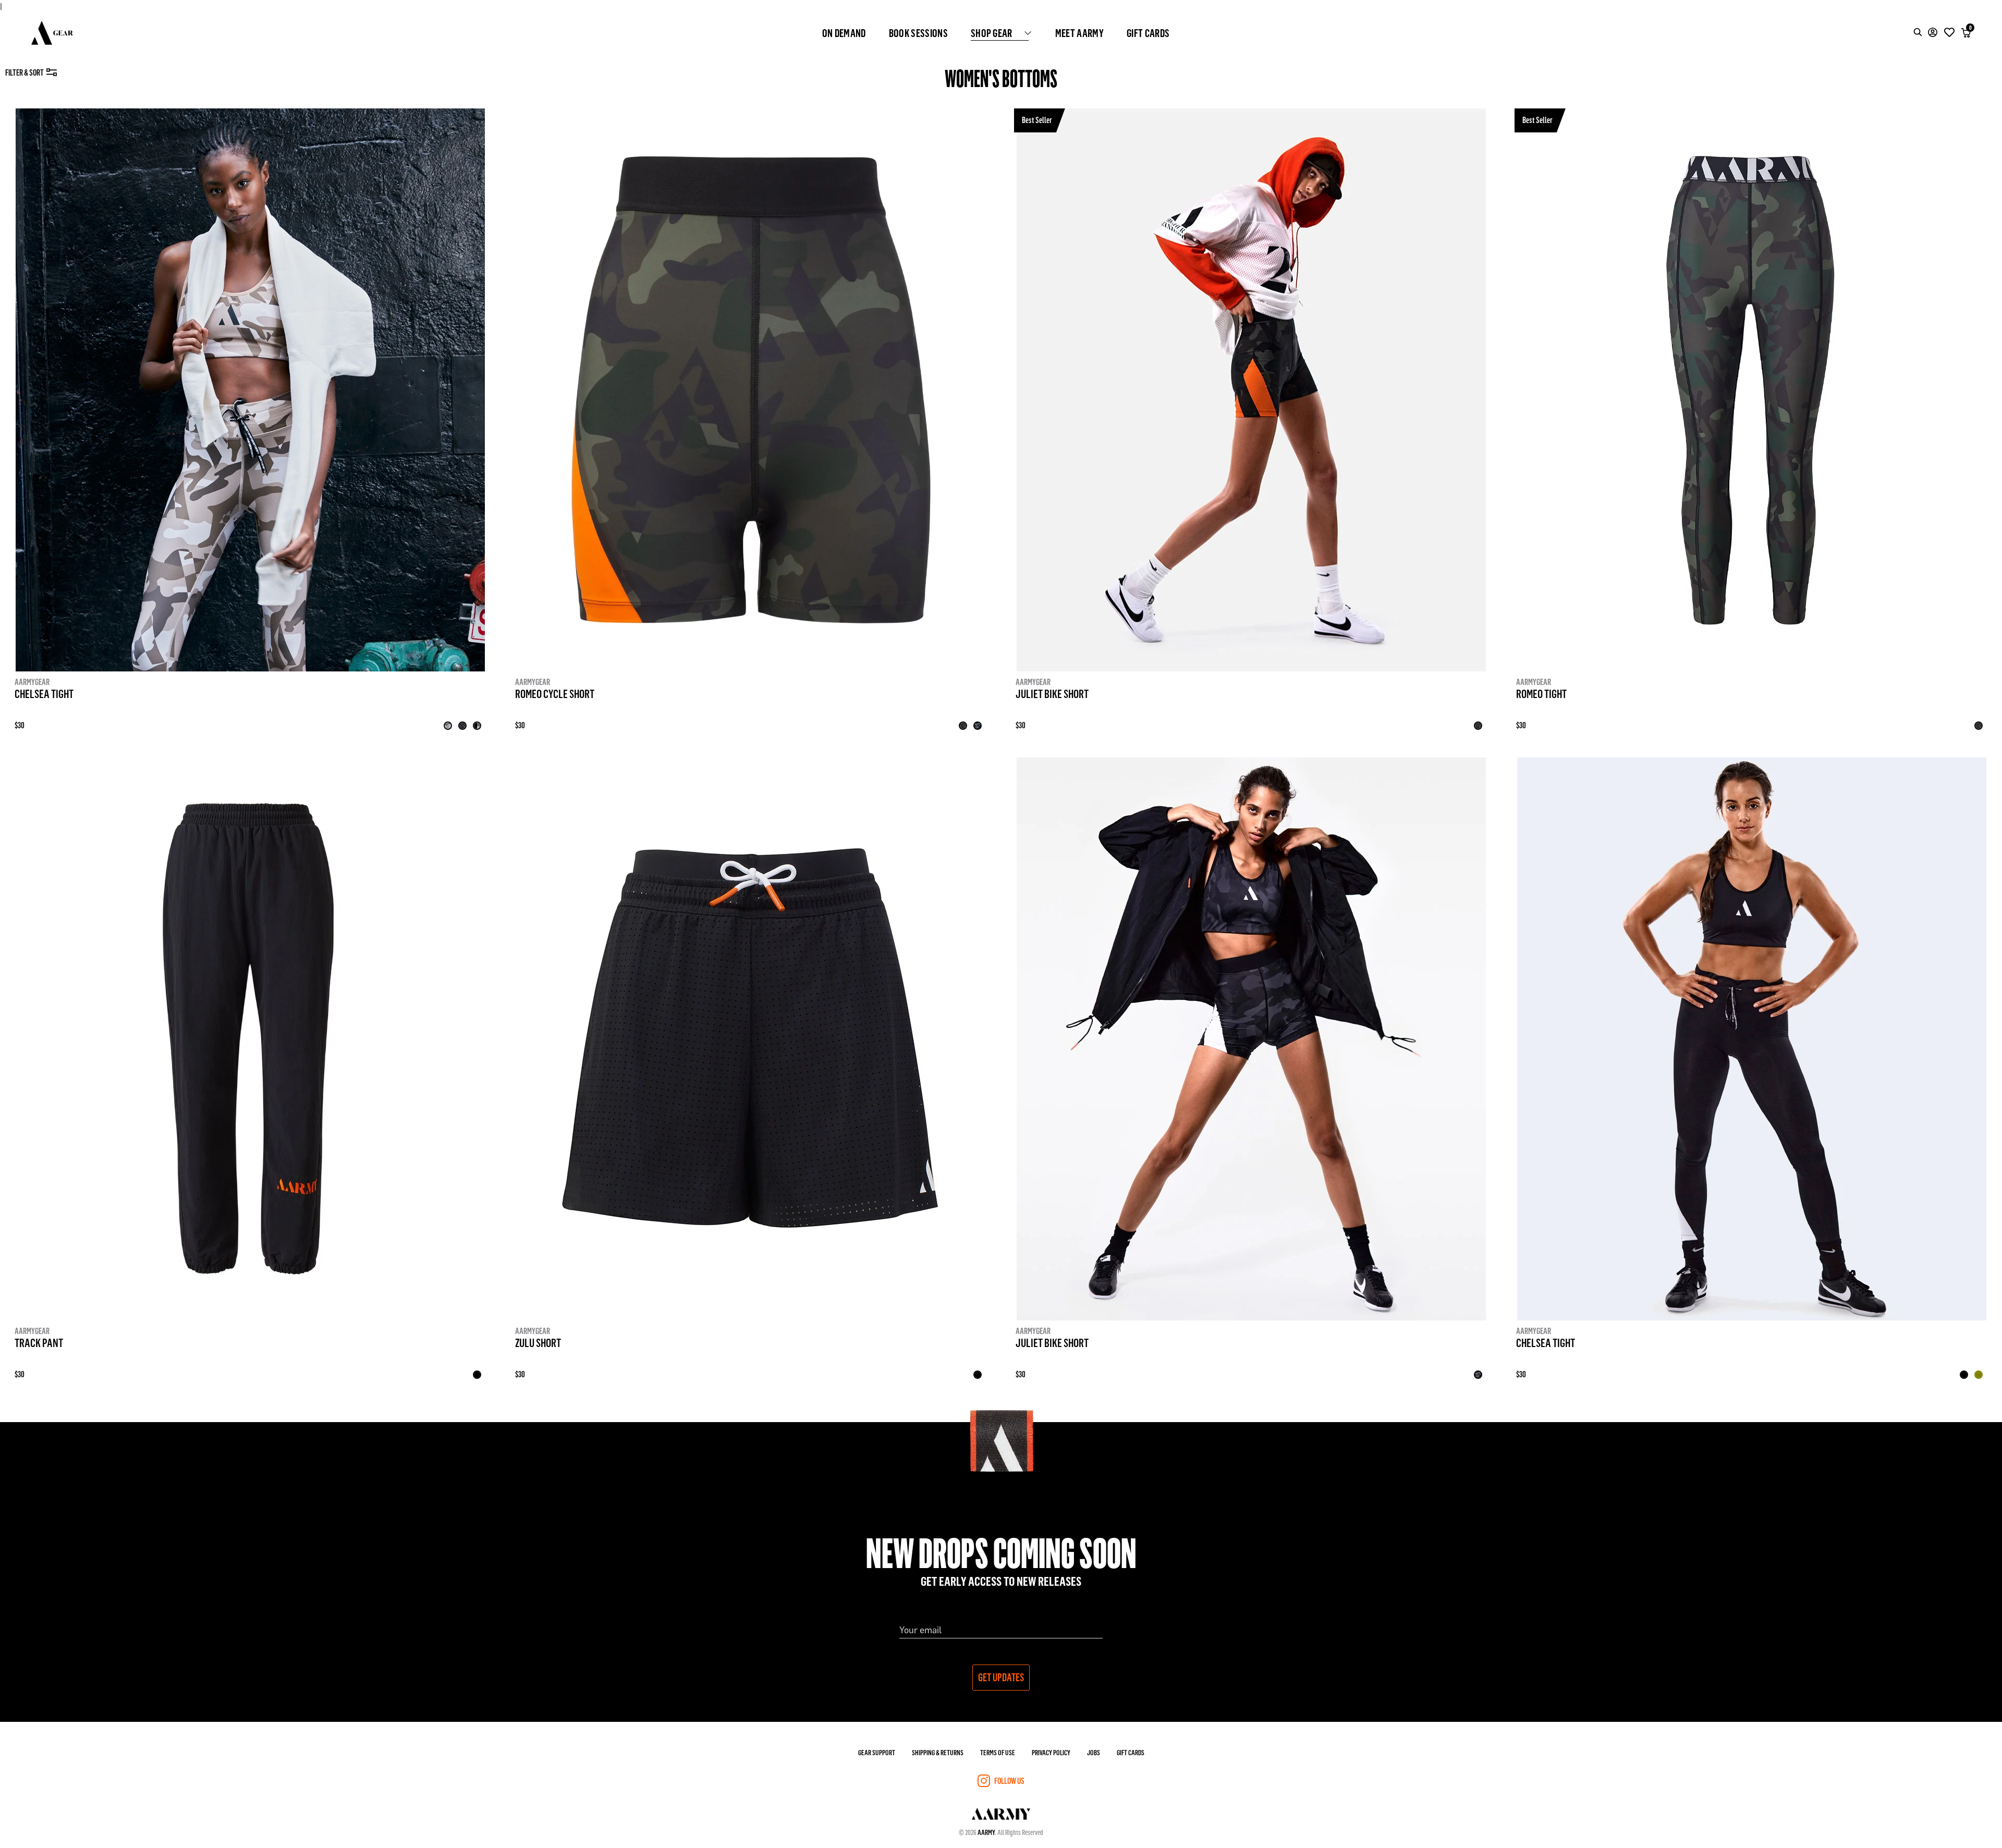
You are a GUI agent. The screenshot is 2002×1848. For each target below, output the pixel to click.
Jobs (1094, 1752)
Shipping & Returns (938, 1752)
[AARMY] (52, 33)
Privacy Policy (1051, 1752)
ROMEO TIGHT (1541, 693)
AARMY (986, 1832)
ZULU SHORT (538, 1342)
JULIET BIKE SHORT (1052, 693)
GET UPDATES (1001, 1677)
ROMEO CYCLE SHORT (555, 693)
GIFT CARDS (1148, 33)
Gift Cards (1131, 1752)
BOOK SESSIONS (918, 33)
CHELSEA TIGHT (44, 693)
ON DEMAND (844, 33)
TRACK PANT (39, 1342)
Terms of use (998, 1752)
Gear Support (877, 1752)
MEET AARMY (1079, 33)
